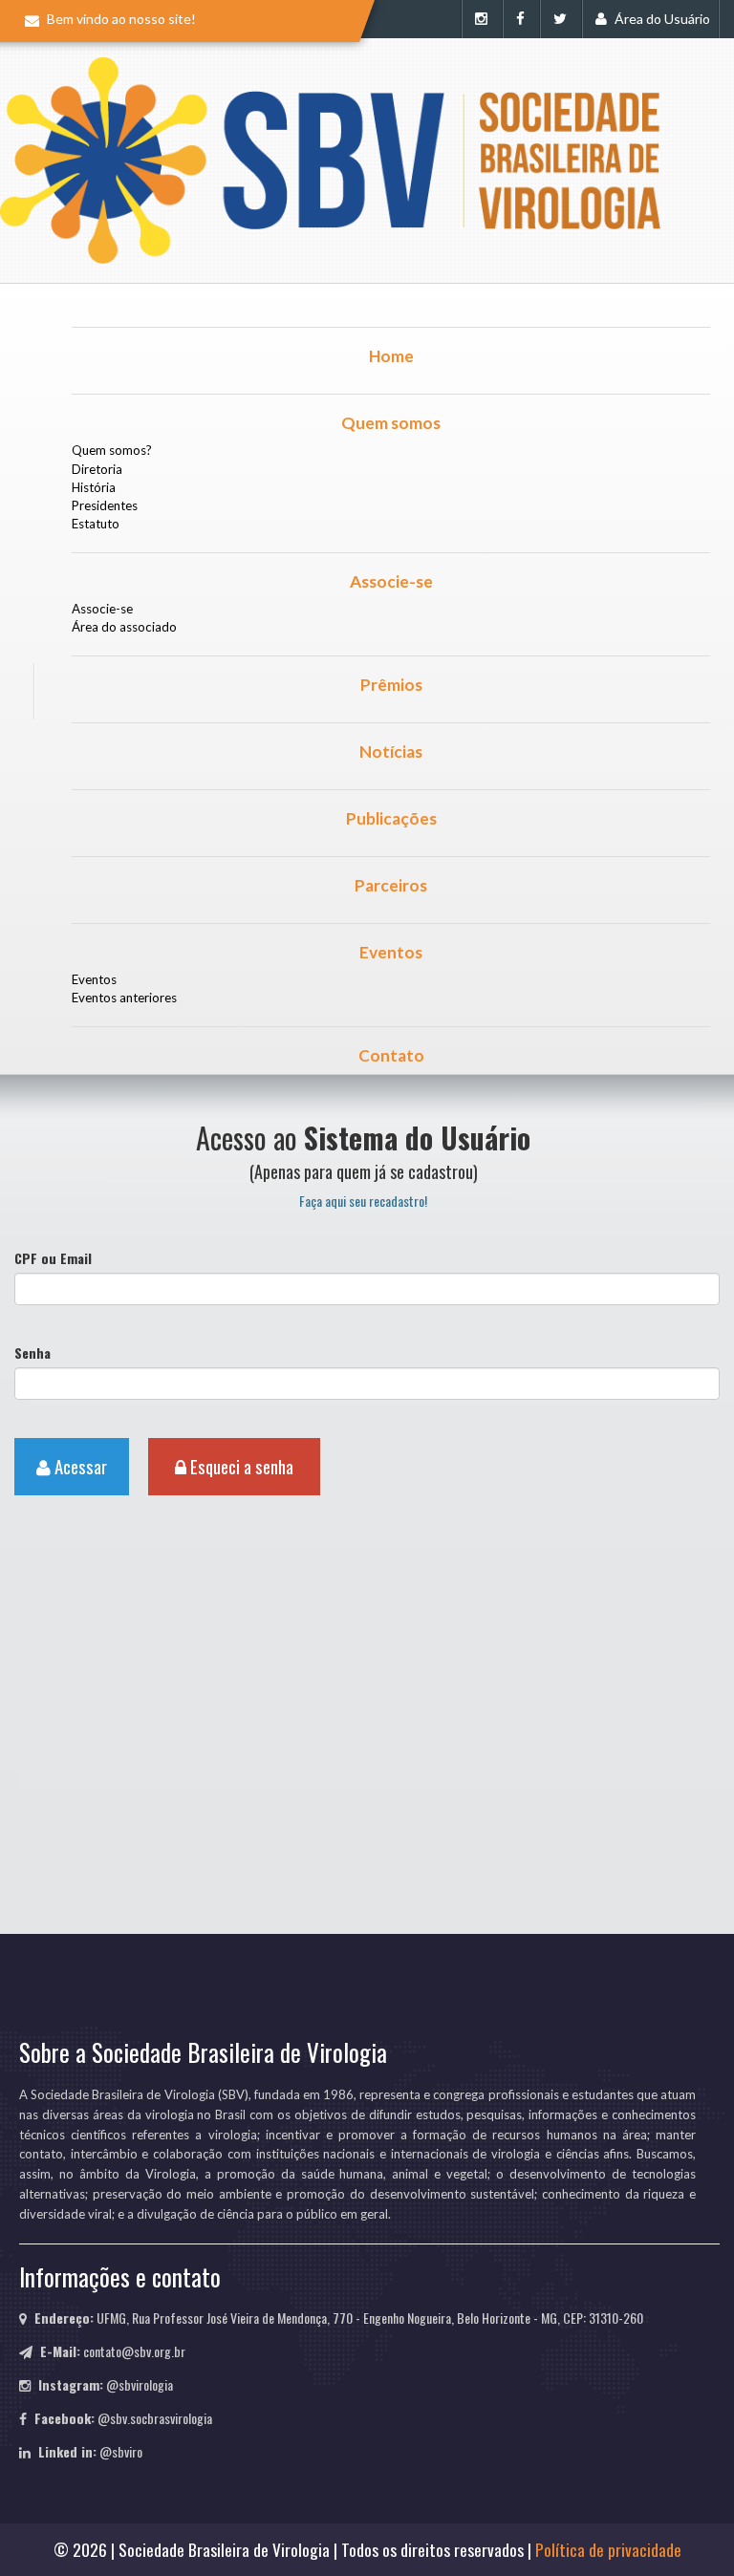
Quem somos (391, 423)
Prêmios (391, 685)
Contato (391, 1055)
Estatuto (96, 524)
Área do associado (124, 627)
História (94, 487)
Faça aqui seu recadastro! (363, 1201)
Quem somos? (112, 450)
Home (391, 356)
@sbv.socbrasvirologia (155, 2418)
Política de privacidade (608, 2549)
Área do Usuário (661, 19)
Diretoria (97, 469)
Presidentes (105, 505)
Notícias (391, 751)
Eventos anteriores (124, 998)
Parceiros (391, 885)
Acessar (79, 1466)
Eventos (391, 952)
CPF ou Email (53, 1258)
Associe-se (391, 581)
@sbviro (121, 2451)
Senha (32, 1353)
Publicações (391, 818)
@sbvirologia (140, 2384)
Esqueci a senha (240, 1466)
